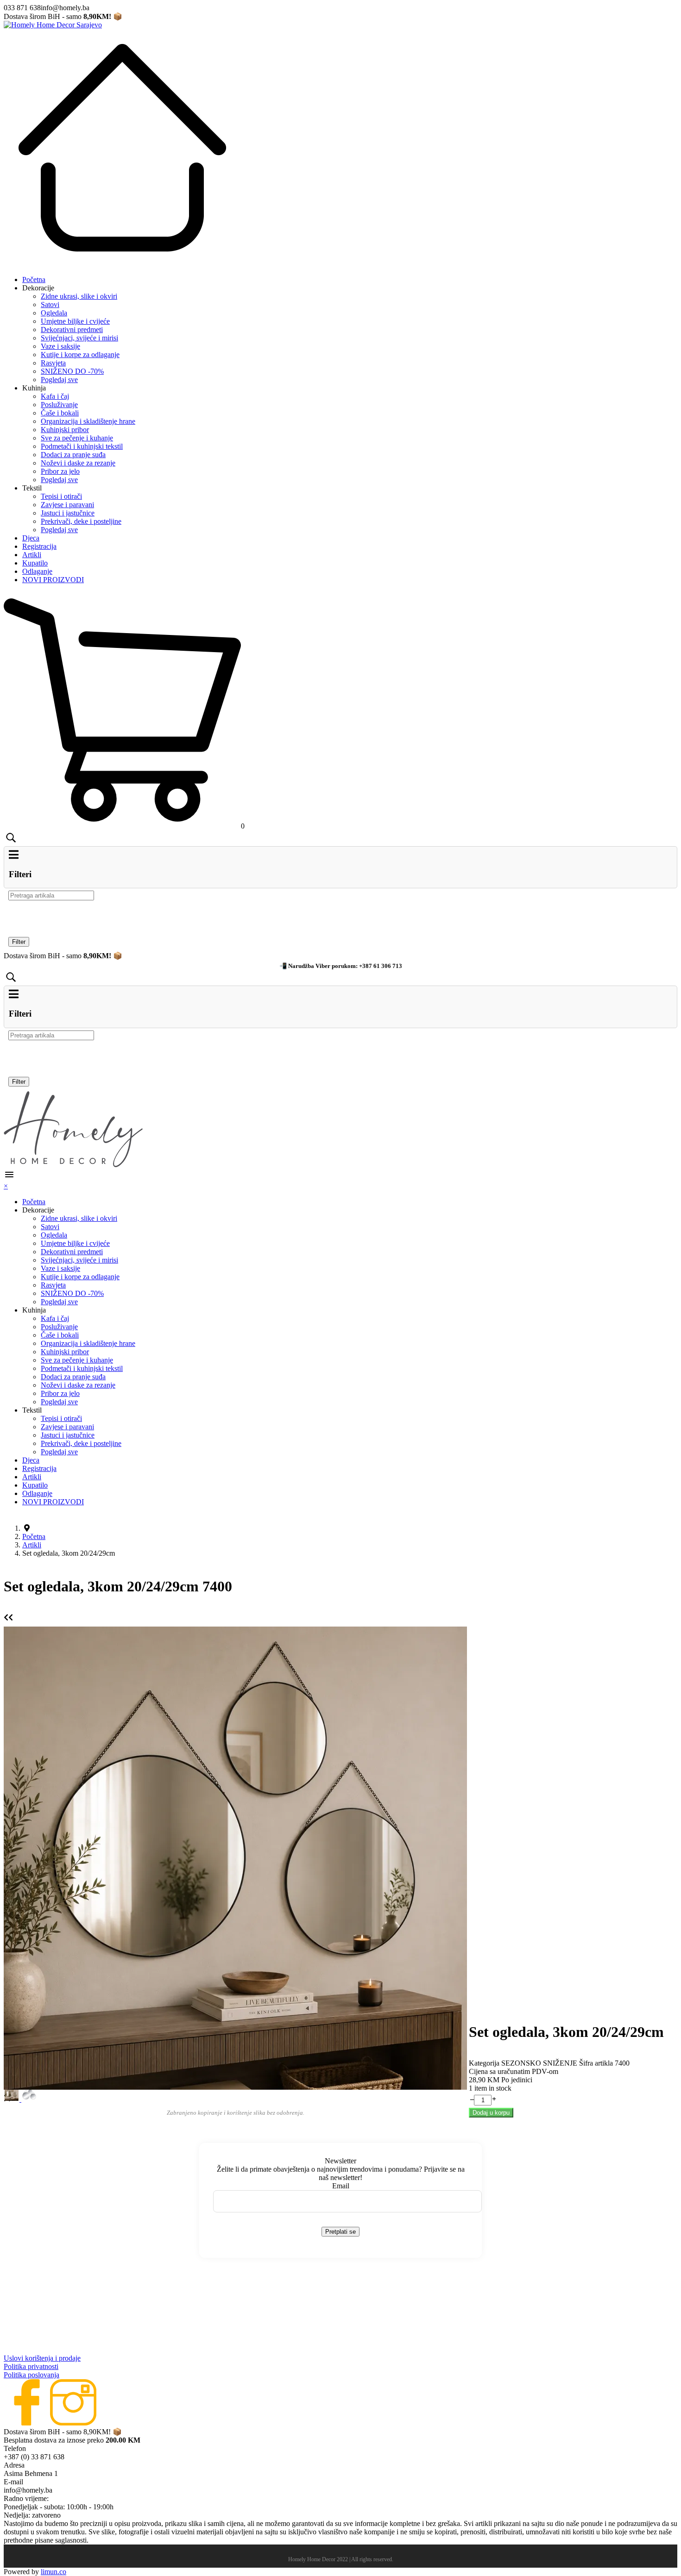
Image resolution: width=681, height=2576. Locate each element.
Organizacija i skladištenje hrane (88, 421)
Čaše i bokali (60, 413)
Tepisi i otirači (61, 496)
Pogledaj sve (59, 380)
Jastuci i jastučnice (68, 513)
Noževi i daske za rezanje (78, 463)
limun (54, 2572)
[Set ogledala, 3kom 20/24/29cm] (235, 1857)
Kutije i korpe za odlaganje (80, 355)
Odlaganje (37, 571)
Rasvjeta (53, 363)
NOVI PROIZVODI (53, 580)
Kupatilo (35, 563)
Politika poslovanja (32, 2375)
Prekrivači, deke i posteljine (81, 521)
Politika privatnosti (31, 2366)
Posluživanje (59, 405)
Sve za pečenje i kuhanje (77, 438)
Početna (34, 280)
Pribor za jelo (60, 471)
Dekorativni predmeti (72, 330)
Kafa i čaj (55, 396)
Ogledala (54, 313)
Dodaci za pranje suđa (73, 455)
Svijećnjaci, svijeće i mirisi (79, 338)
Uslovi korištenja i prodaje (42, 2358)
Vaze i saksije (60, 346)
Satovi (50, 305)
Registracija (39, 546)
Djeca (31, 538)
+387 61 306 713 (381, 966)
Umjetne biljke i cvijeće (75, 321)
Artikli (32, 555)
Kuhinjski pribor (65, 430)
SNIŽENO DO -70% (72, 371)
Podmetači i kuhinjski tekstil (82, 446)
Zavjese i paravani (67, 505)
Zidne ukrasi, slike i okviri (79, 296)
